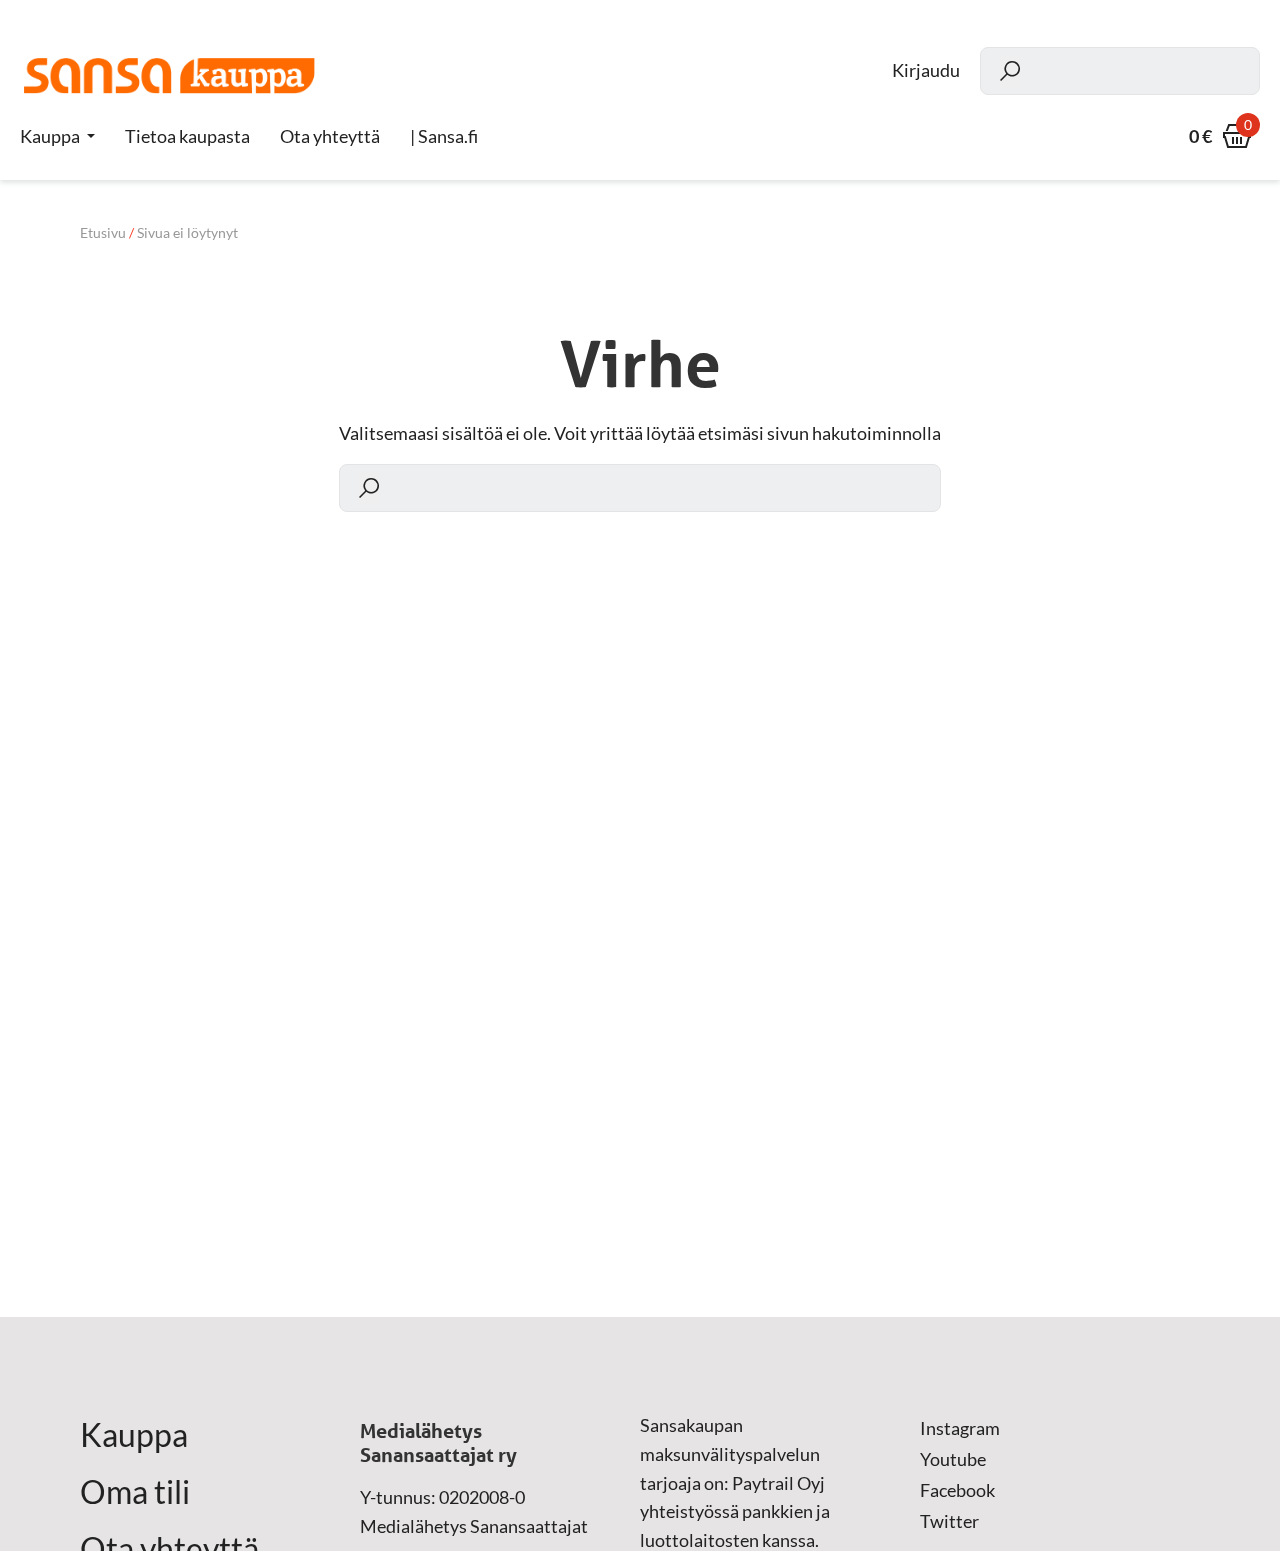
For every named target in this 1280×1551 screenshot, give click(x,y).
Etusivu (103, 232)
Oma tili (135, 1492)
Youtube (953, 1459)
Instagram (960, 1428)
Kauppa (50, 136)
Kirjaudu (926, 70)
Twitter (949, 1521)
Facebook (957, 1490)
